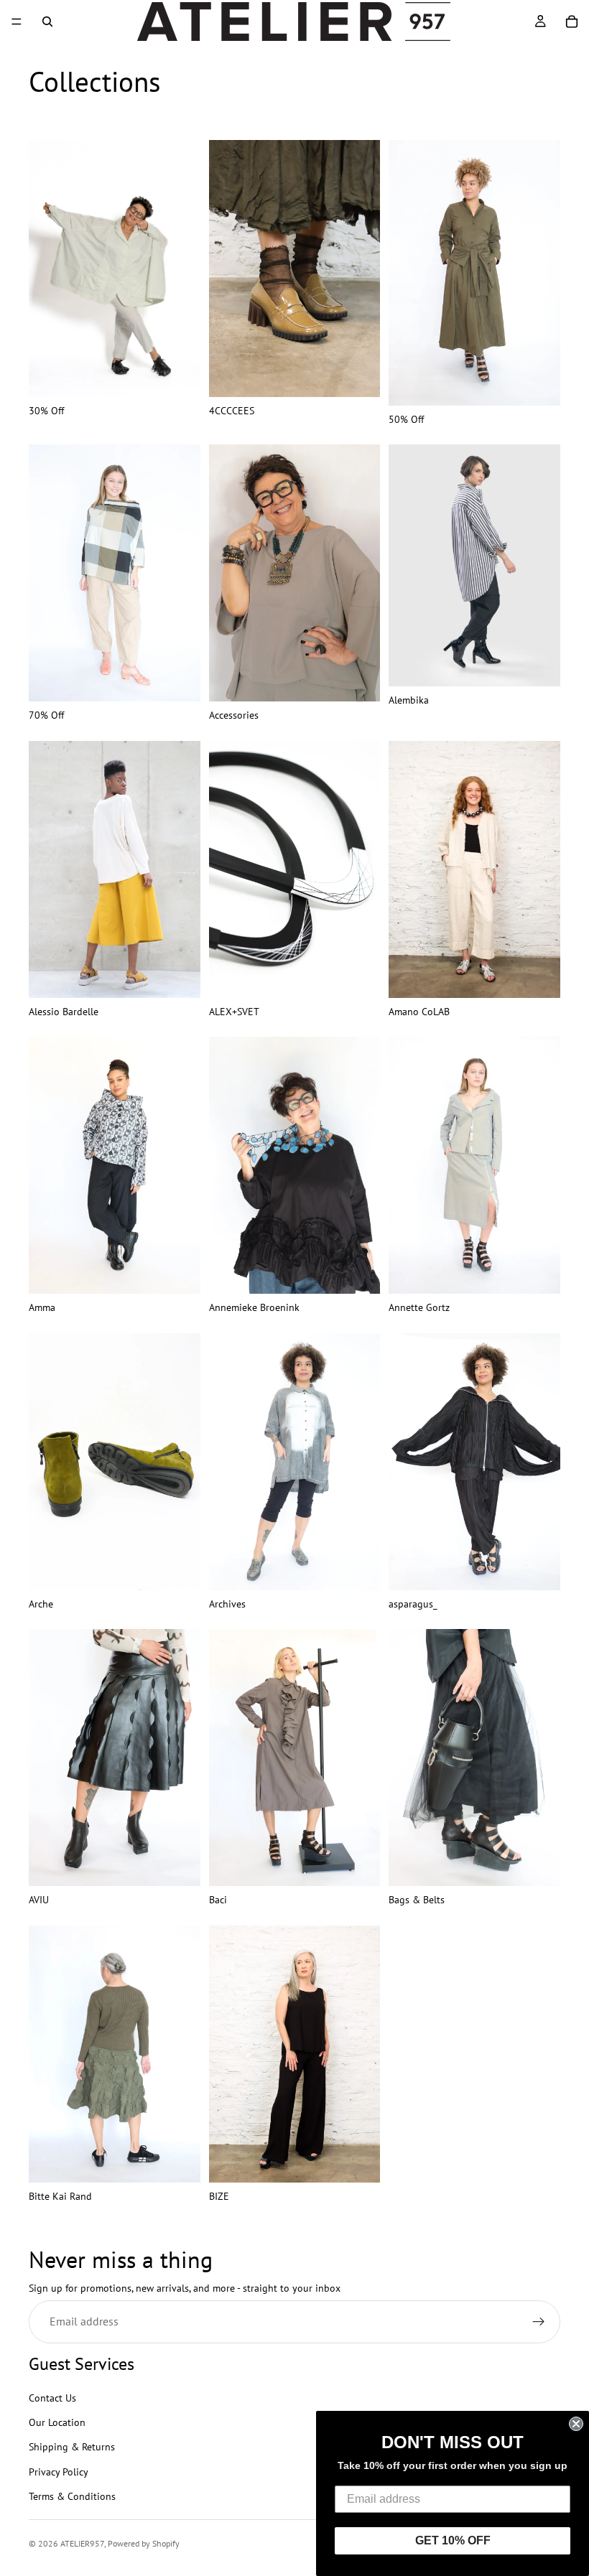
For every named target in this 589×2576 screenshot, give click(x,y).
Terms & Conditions (72, 2496)
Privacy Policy (59, 2472)
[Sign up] (539, 2322)
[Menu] (17, 22)
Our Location (57, 2422)
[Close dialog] (576, 2424)
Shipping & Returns (72, 2447)
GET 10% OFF (453, 2540)
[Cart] (572, 22)
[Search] (47, 22)
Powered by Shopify (144, 2543)
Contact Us (52, 2397)
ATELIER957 (82, 2543)
